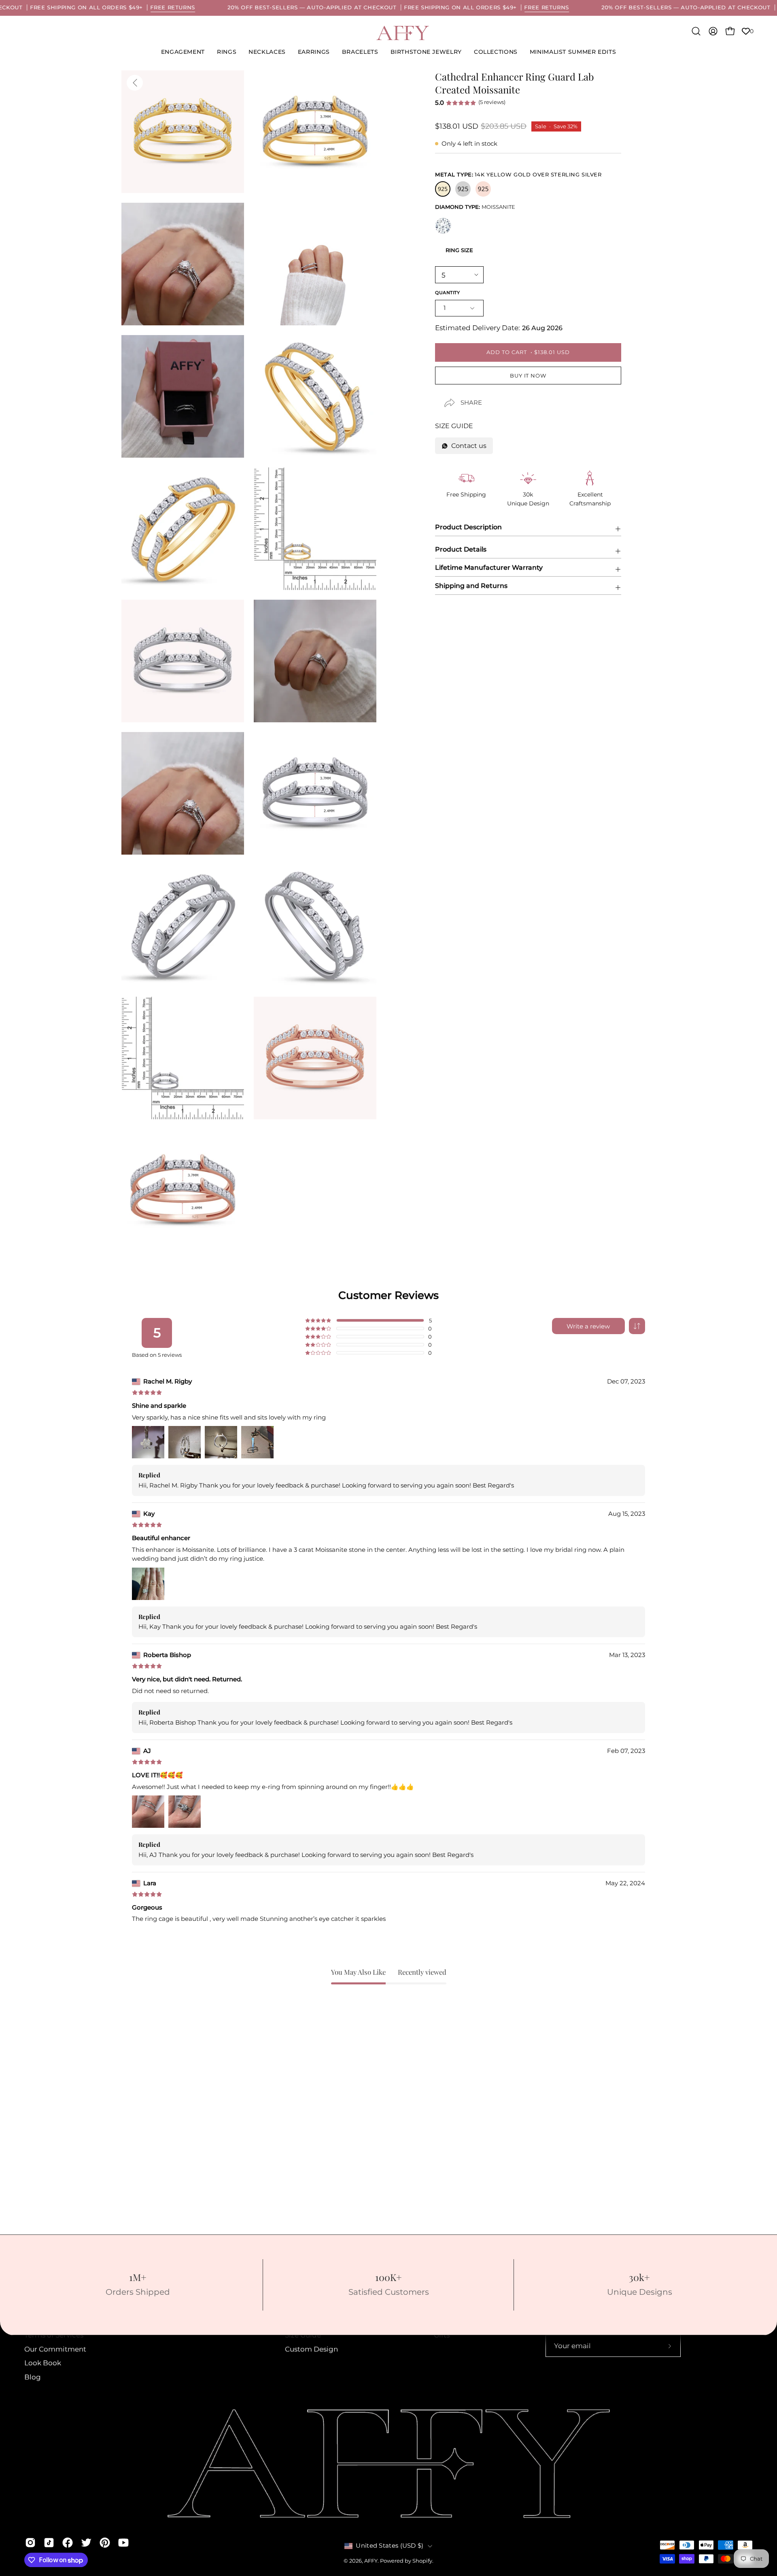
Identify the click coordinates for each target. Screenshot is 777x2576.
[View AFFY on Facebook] (68, 2542)
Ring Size (459, 250)
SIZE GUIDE (454, 426)
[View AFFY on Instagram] (30, 2542)
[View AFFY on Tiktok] (49, 2542)
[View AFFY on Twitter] (86, 2542)
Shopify (422, 2561)
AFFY (371, 2561)
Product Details (461, 549)
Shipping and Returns (471, 586)
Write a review (588, 1326)
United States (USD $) (390, 2546)
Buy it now (528, 376)
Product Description (468, 527)
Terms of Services (54, 2335)
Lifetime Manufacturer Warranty (489, 568)
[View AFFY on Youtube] (123, 2542)
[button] (426, 52)
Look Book (43, 2363)
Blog (33, 2377)
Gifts (442, 2335)
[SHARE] (442, 396)
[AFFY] (403, 33)
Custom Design (311, 2349)
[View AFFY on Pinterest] (105, 2542)
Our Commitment (55, 2349)
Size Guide (303, 2335)
